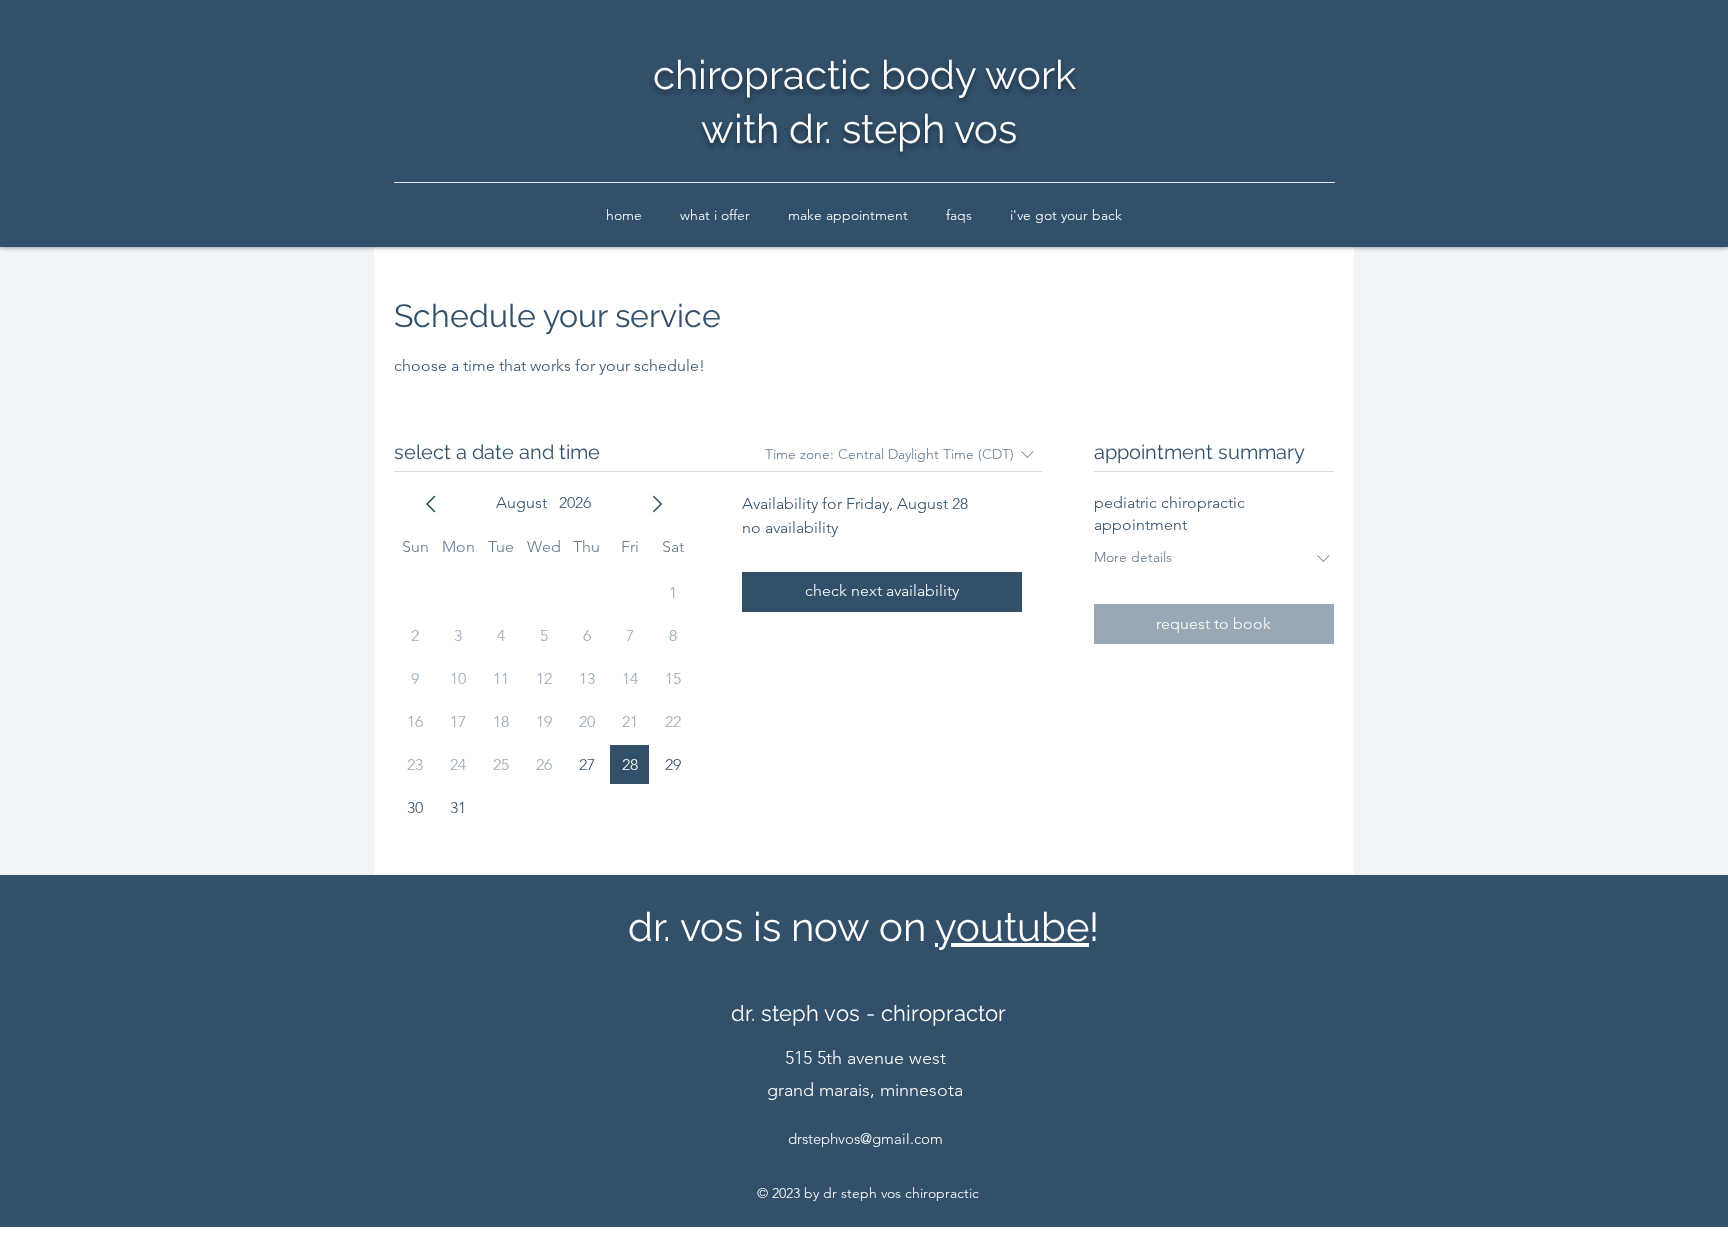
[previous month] (431, 504)
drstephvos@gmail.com (865, 1138)
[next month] (657, 504)
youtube (1012, 926)
